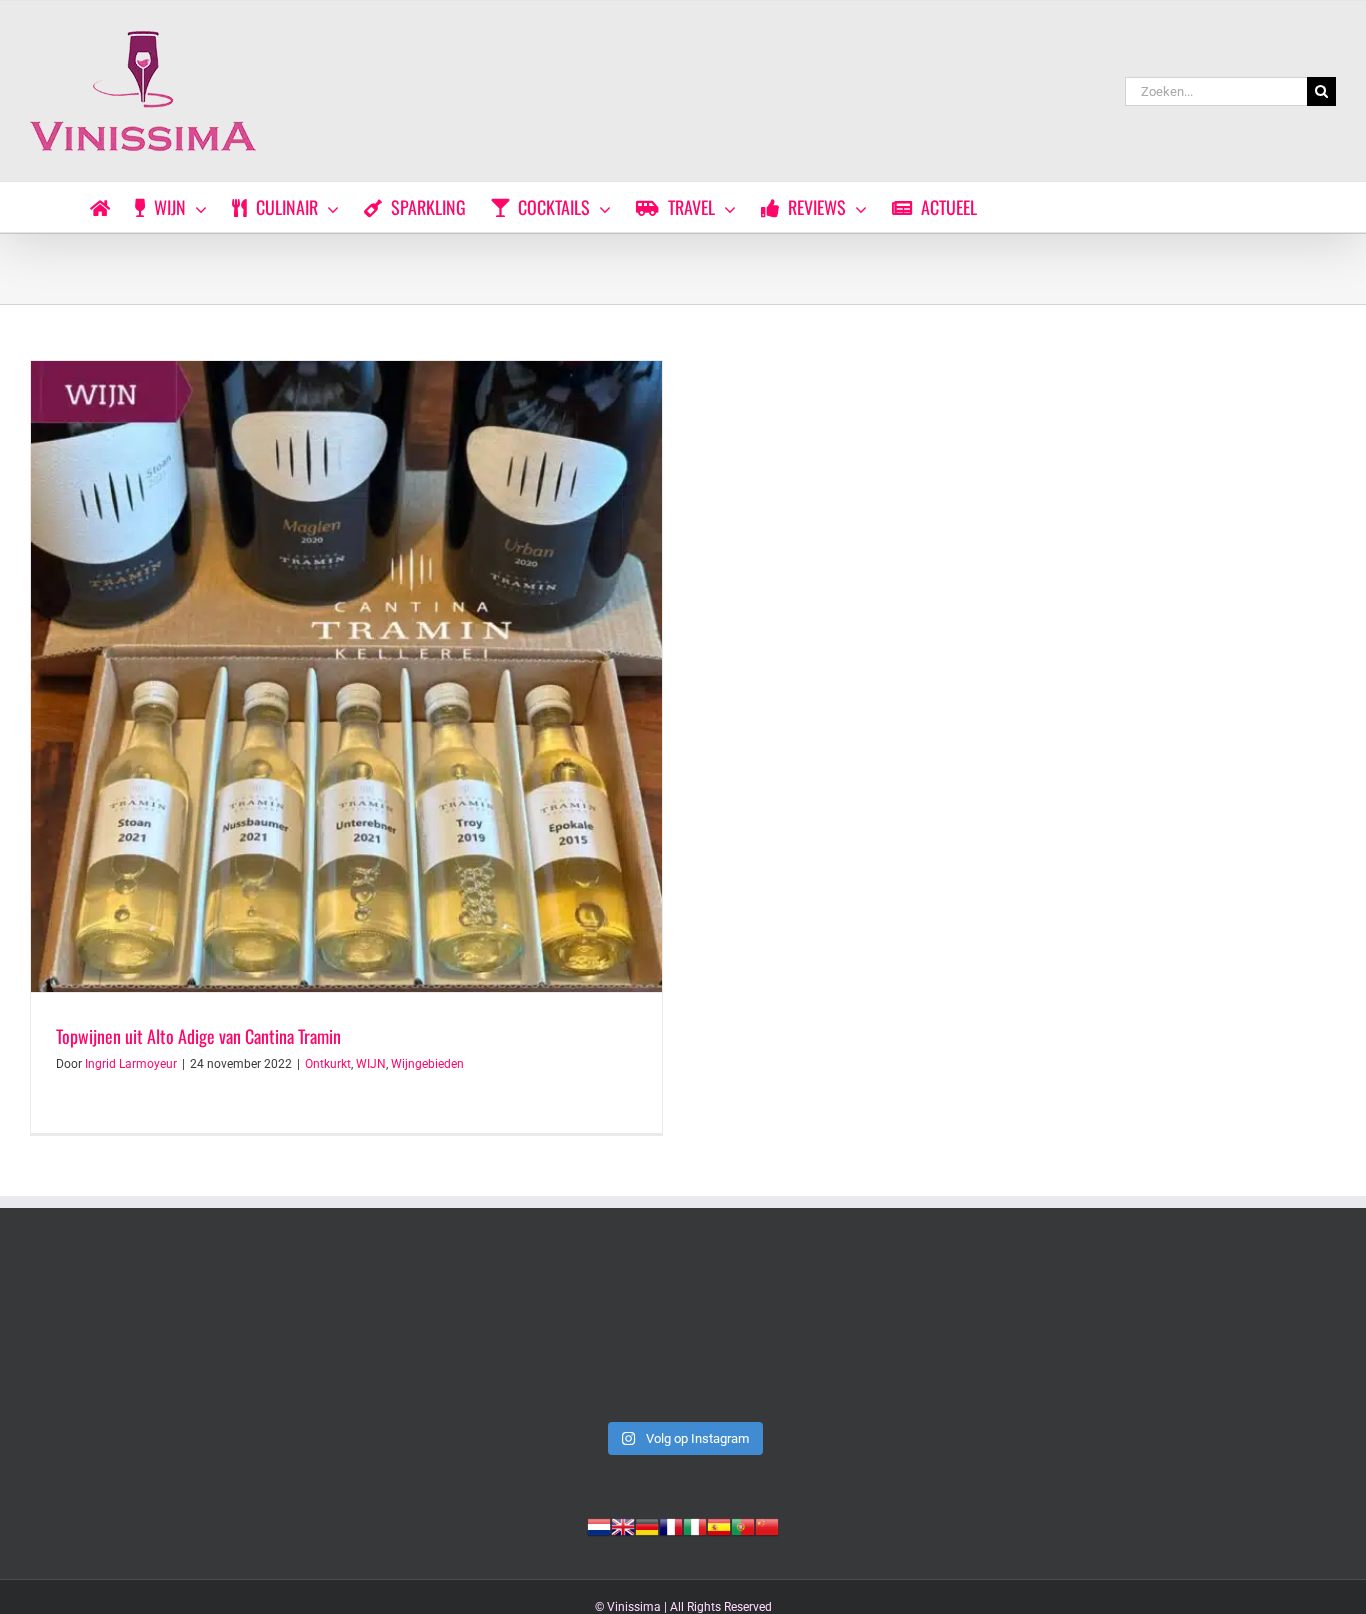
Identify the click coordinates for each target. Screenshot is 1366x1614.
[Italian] (695, 1525)
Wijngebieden (427, 1064)
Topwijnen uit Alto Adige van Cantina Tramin (198, 1036)
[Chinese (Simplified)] (767, 1525)
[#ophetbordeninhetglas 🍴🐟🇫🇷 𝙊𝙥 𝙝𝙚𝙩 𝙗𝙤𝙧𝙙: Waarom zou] (156, 1334)
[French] (671, 1525)
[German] (647, 1525)
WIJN (371, 1064)
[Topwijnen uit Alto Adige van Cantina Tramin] (346, 676)
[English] (623, 1525)
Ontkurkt (328, 1064)
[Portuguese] (743, 1525)
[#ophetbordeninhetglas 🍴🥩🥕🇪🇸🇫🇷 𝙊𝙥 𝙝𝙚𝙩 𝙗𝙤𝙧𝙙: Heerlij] (419, 1334)
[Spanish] (719, 1525)
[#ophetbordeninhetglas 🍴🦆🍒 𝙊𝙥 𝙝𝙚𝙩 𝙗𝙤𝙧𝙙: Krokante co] (682, 1334)
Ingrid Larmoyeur (131, 1064)
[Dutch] (599, 1525)
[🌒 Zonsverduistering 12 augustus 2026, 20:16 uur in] (1209, 1334)
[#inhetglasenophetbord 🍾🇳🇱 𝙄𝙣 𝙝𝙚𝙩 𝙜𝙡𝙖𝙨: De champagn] (946, 1334)
